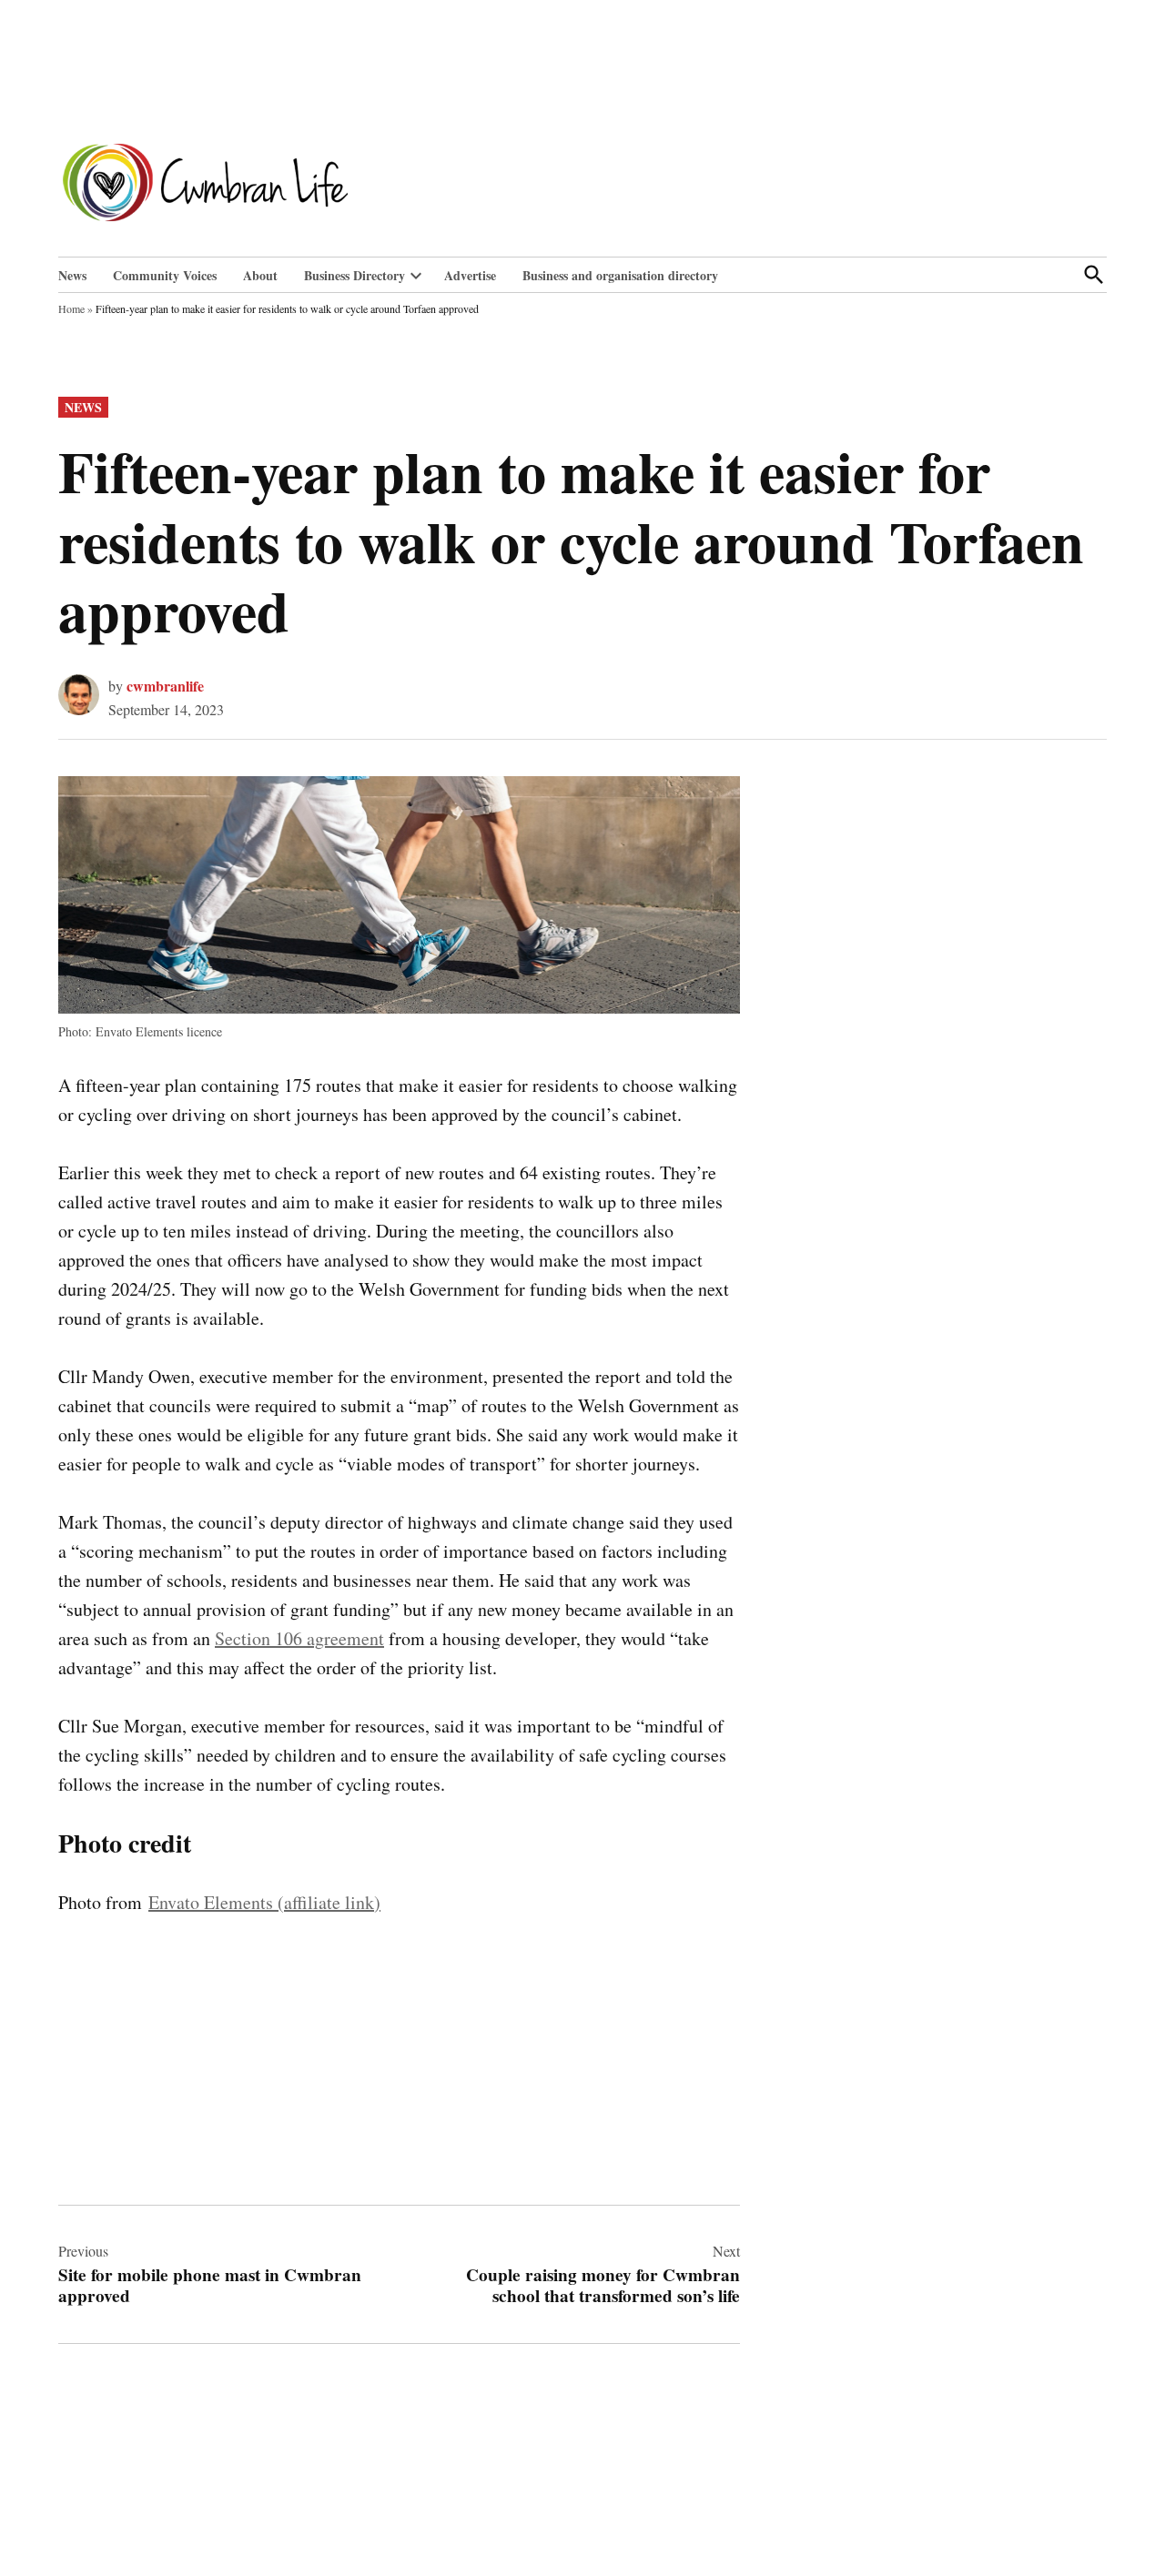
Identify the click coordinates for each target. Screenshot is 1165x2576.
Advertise (470, 275)
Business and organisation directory (620, 275)
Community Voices (165, 275)
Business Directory (355, 275)
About (260, 275)
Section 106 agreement (299, 1638)
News (72, 275)
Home (71, 308)
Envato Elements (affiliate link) (264, 1902)
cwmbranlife (165, 686)
